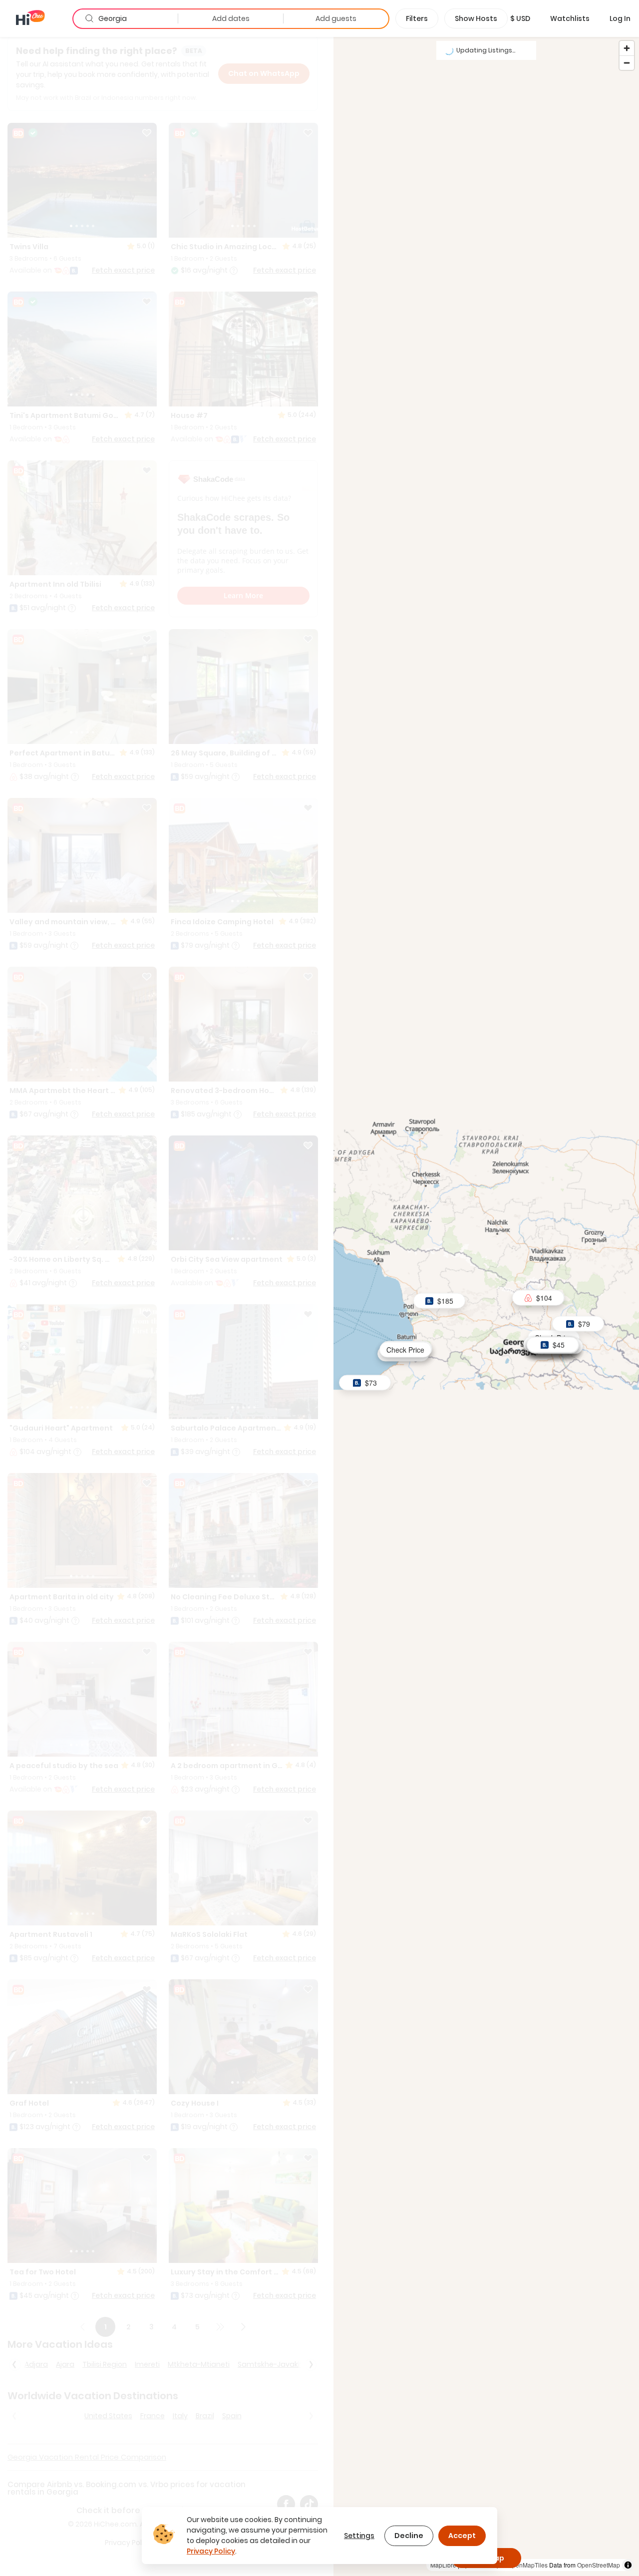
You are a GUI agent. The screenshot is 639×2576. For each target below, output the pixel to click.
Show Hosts (476, 18)
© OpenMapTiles (525, 2565)
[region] (486, 1306)
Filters (417, 18)
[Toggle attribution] (628, 2565)
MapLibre (443, 2565)
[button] (520, 18)
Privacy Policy (211, 2551)
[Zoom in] (627, 48)
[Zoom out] (627, 63)
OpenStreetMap (599, 2565)
